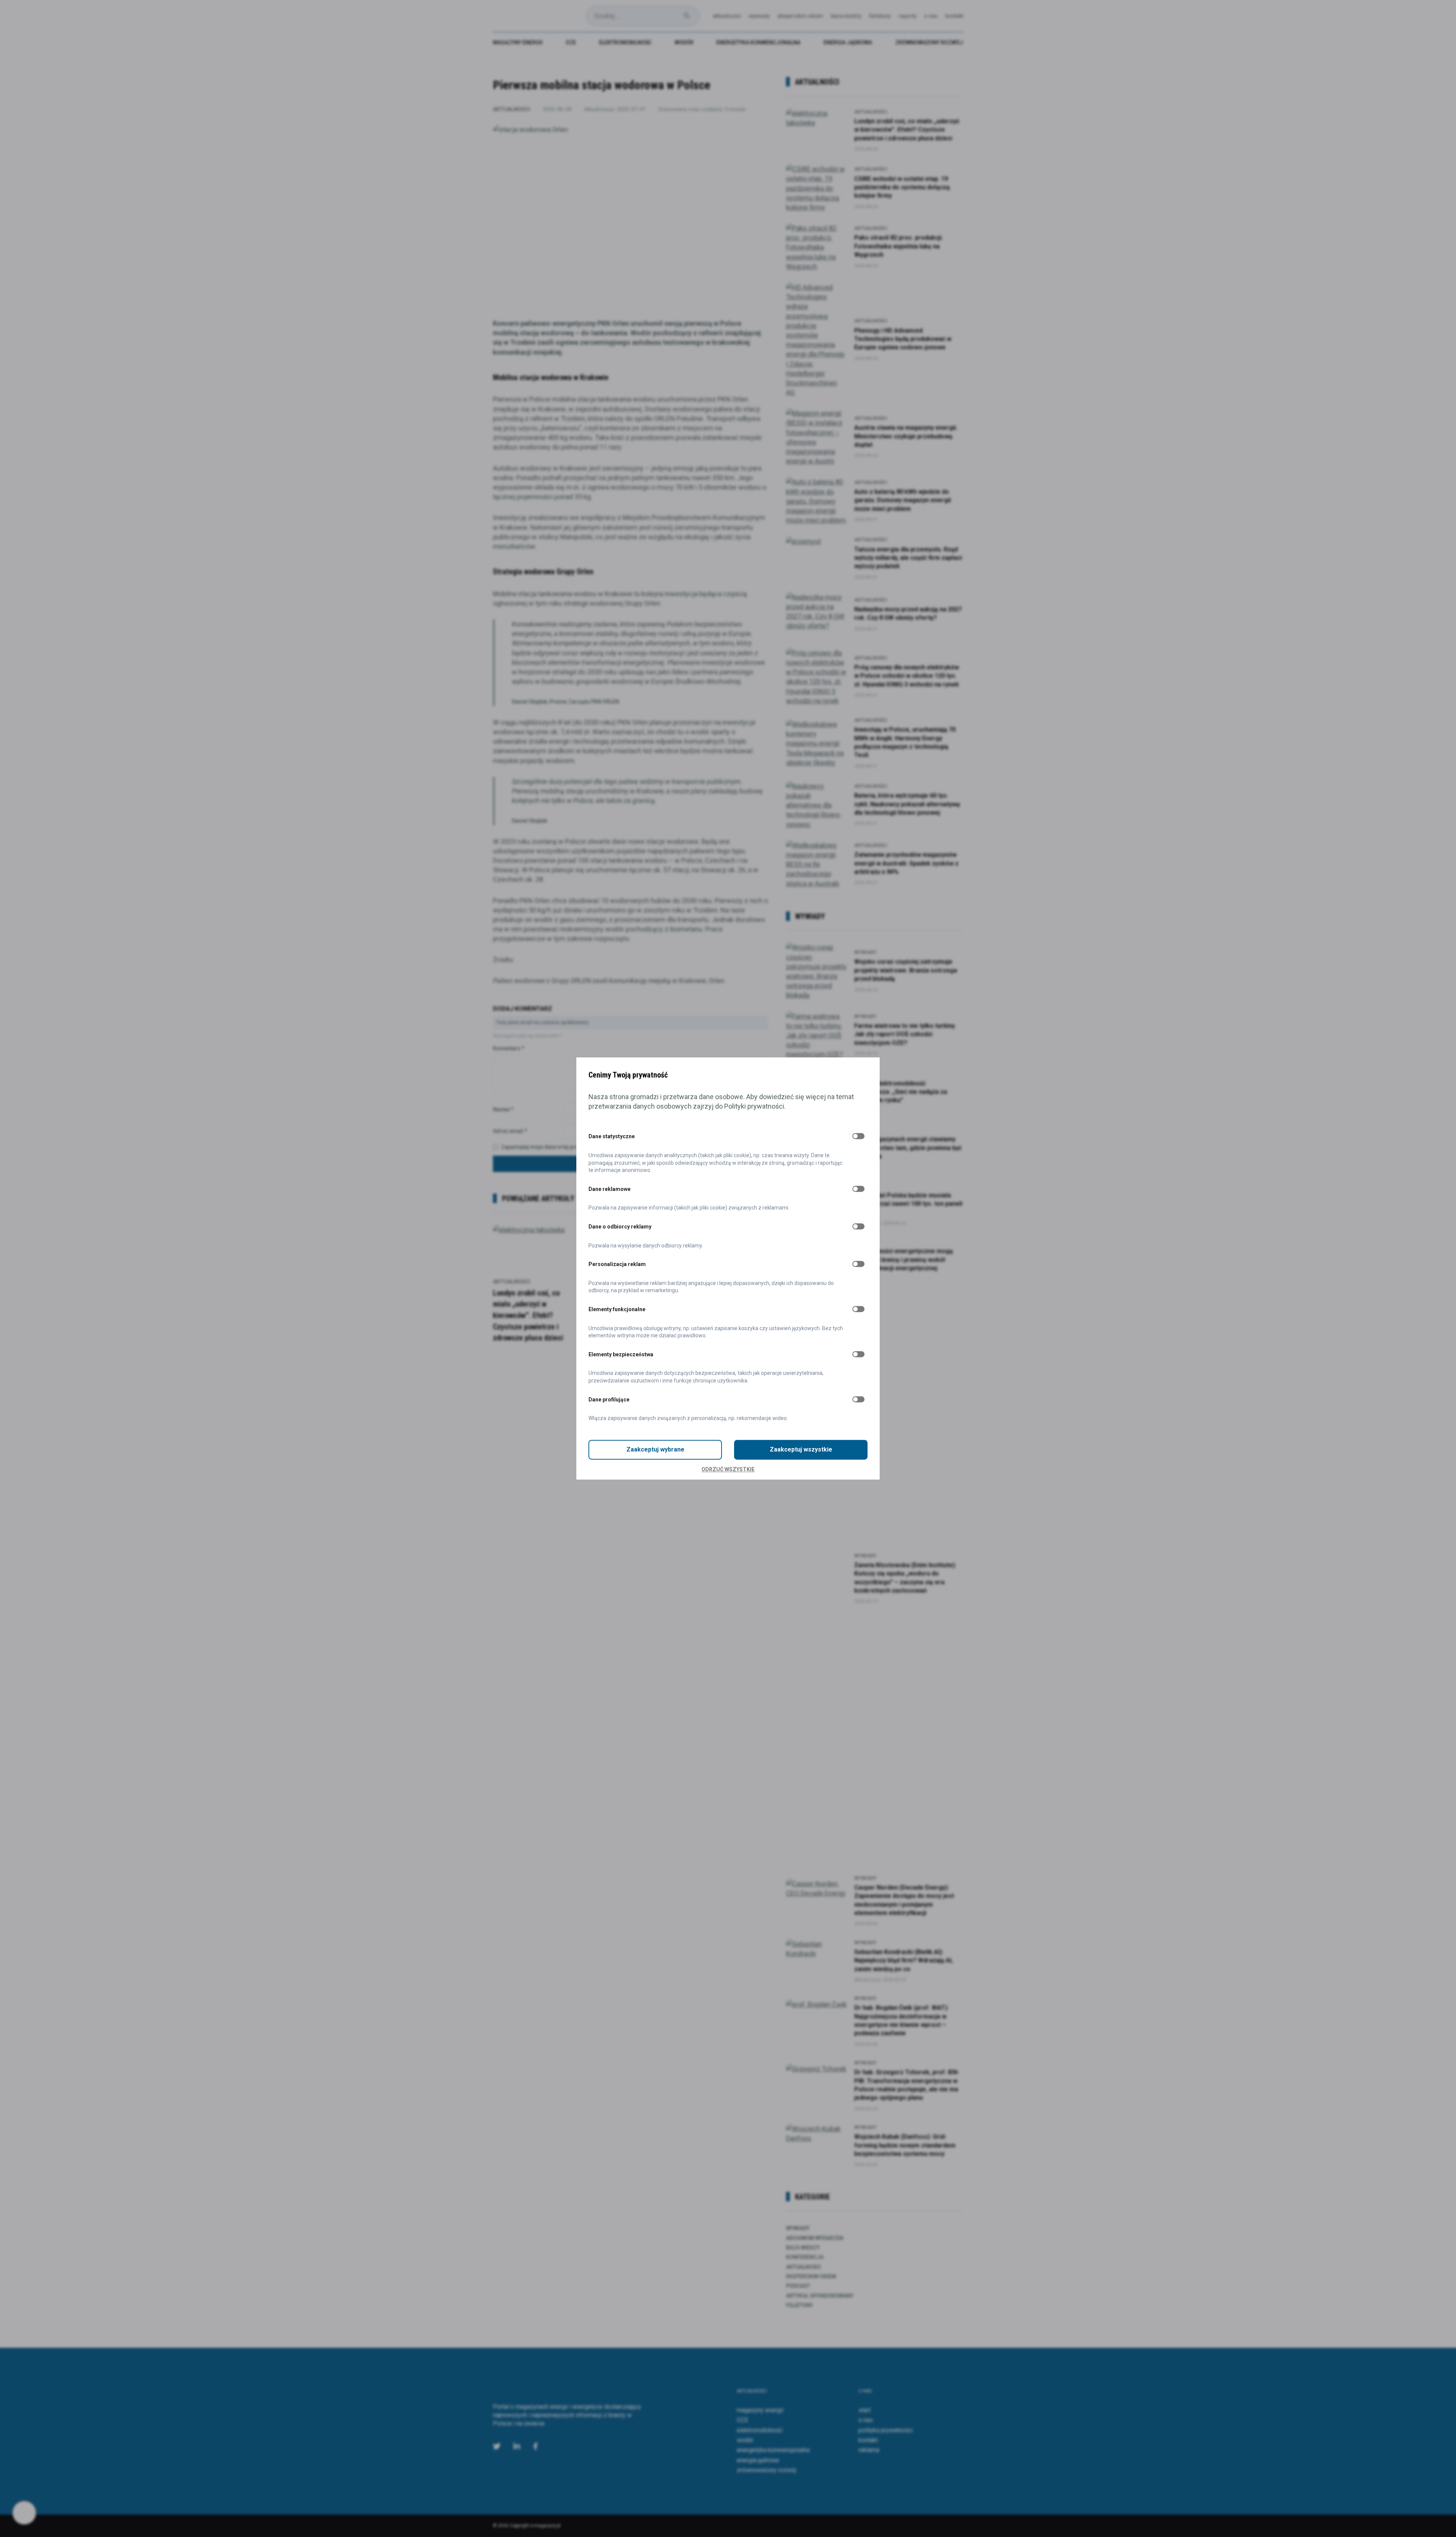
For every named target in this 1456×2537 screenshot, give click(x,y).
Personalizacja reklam (617, 1265)
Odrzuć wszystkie (728, 1469)
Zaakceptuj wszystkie (801, 1449)
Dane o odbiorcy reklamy (620, 1227)
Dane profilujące (609, 1400)
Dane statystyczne (612, 1137)
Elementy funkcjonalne (617, 1309)
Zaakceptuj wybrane (655, 1449)
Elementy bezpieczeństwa (621, 1354)
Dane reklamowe (610, 1189)
